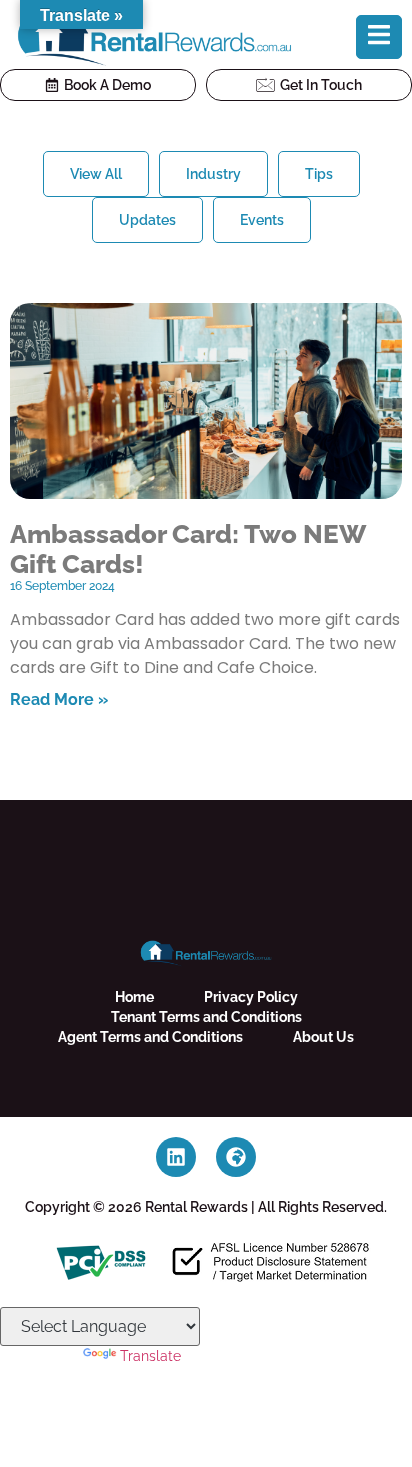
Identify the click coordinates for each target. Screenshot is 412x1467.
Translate (150, 1356)
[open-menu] (379, 37)
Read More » (59, 699)
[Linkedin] (176, 1157)
